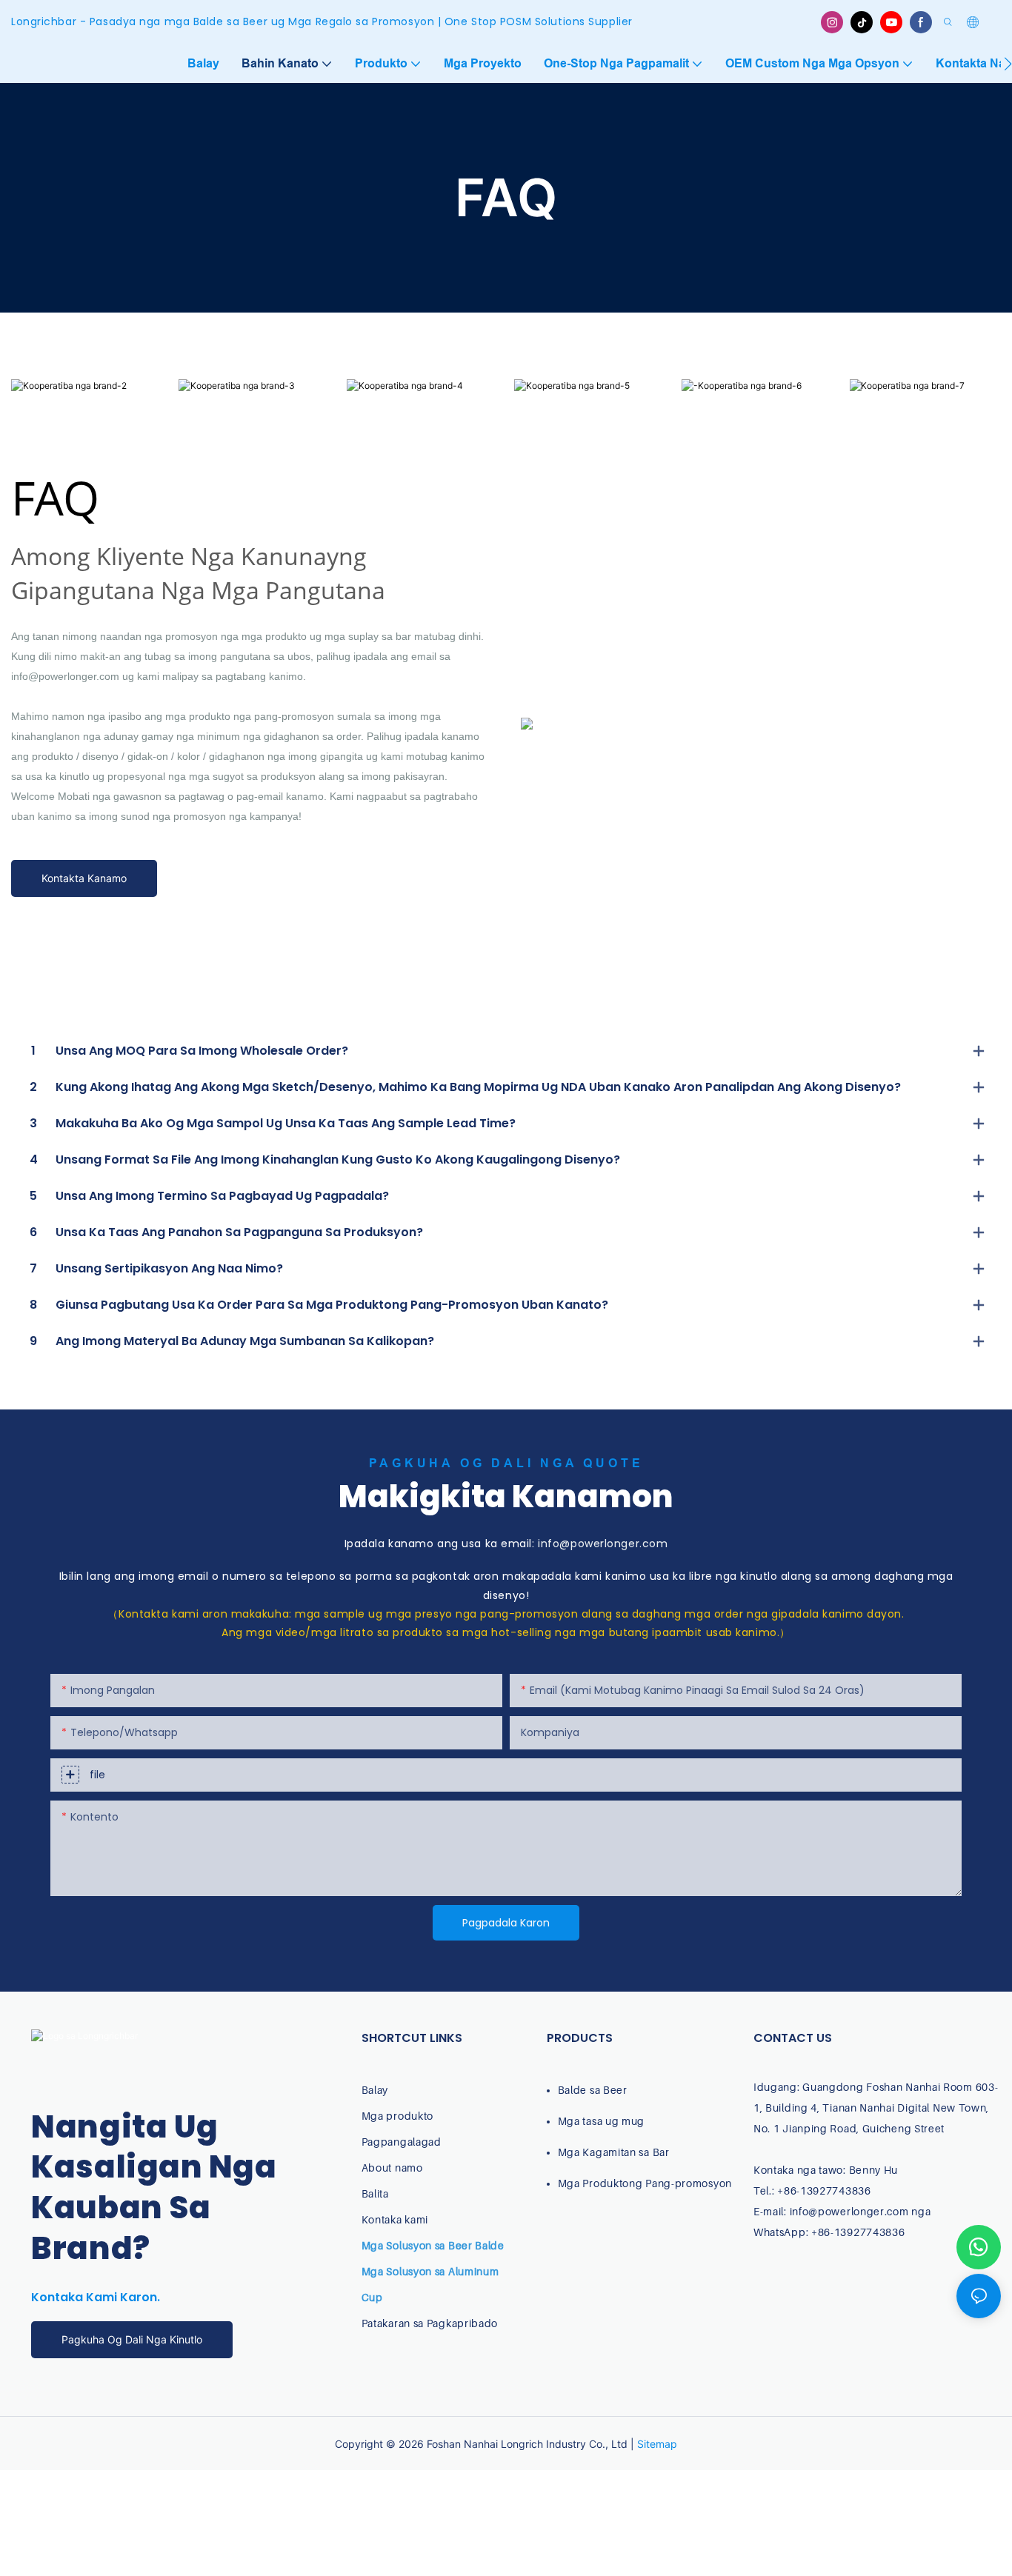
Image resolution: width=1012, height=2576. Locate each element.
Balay (375, 2090)
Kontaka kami (395, 2219)
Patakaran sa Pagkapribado (430, 2323)
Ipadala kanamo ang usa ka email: (506, 1544)
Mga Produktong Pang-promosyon (645, 2183)
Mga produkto (397, 2116)
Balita (375, 2193)
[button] (1008, 64)
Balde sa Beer (593, 2090)
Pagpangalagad (402, 2142)
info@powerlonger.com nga (860, 2211)
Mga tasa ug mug (602, 2121)
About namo (392, 2168)
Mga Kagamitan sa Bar (614, 2152)
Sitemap (657, 2444)
